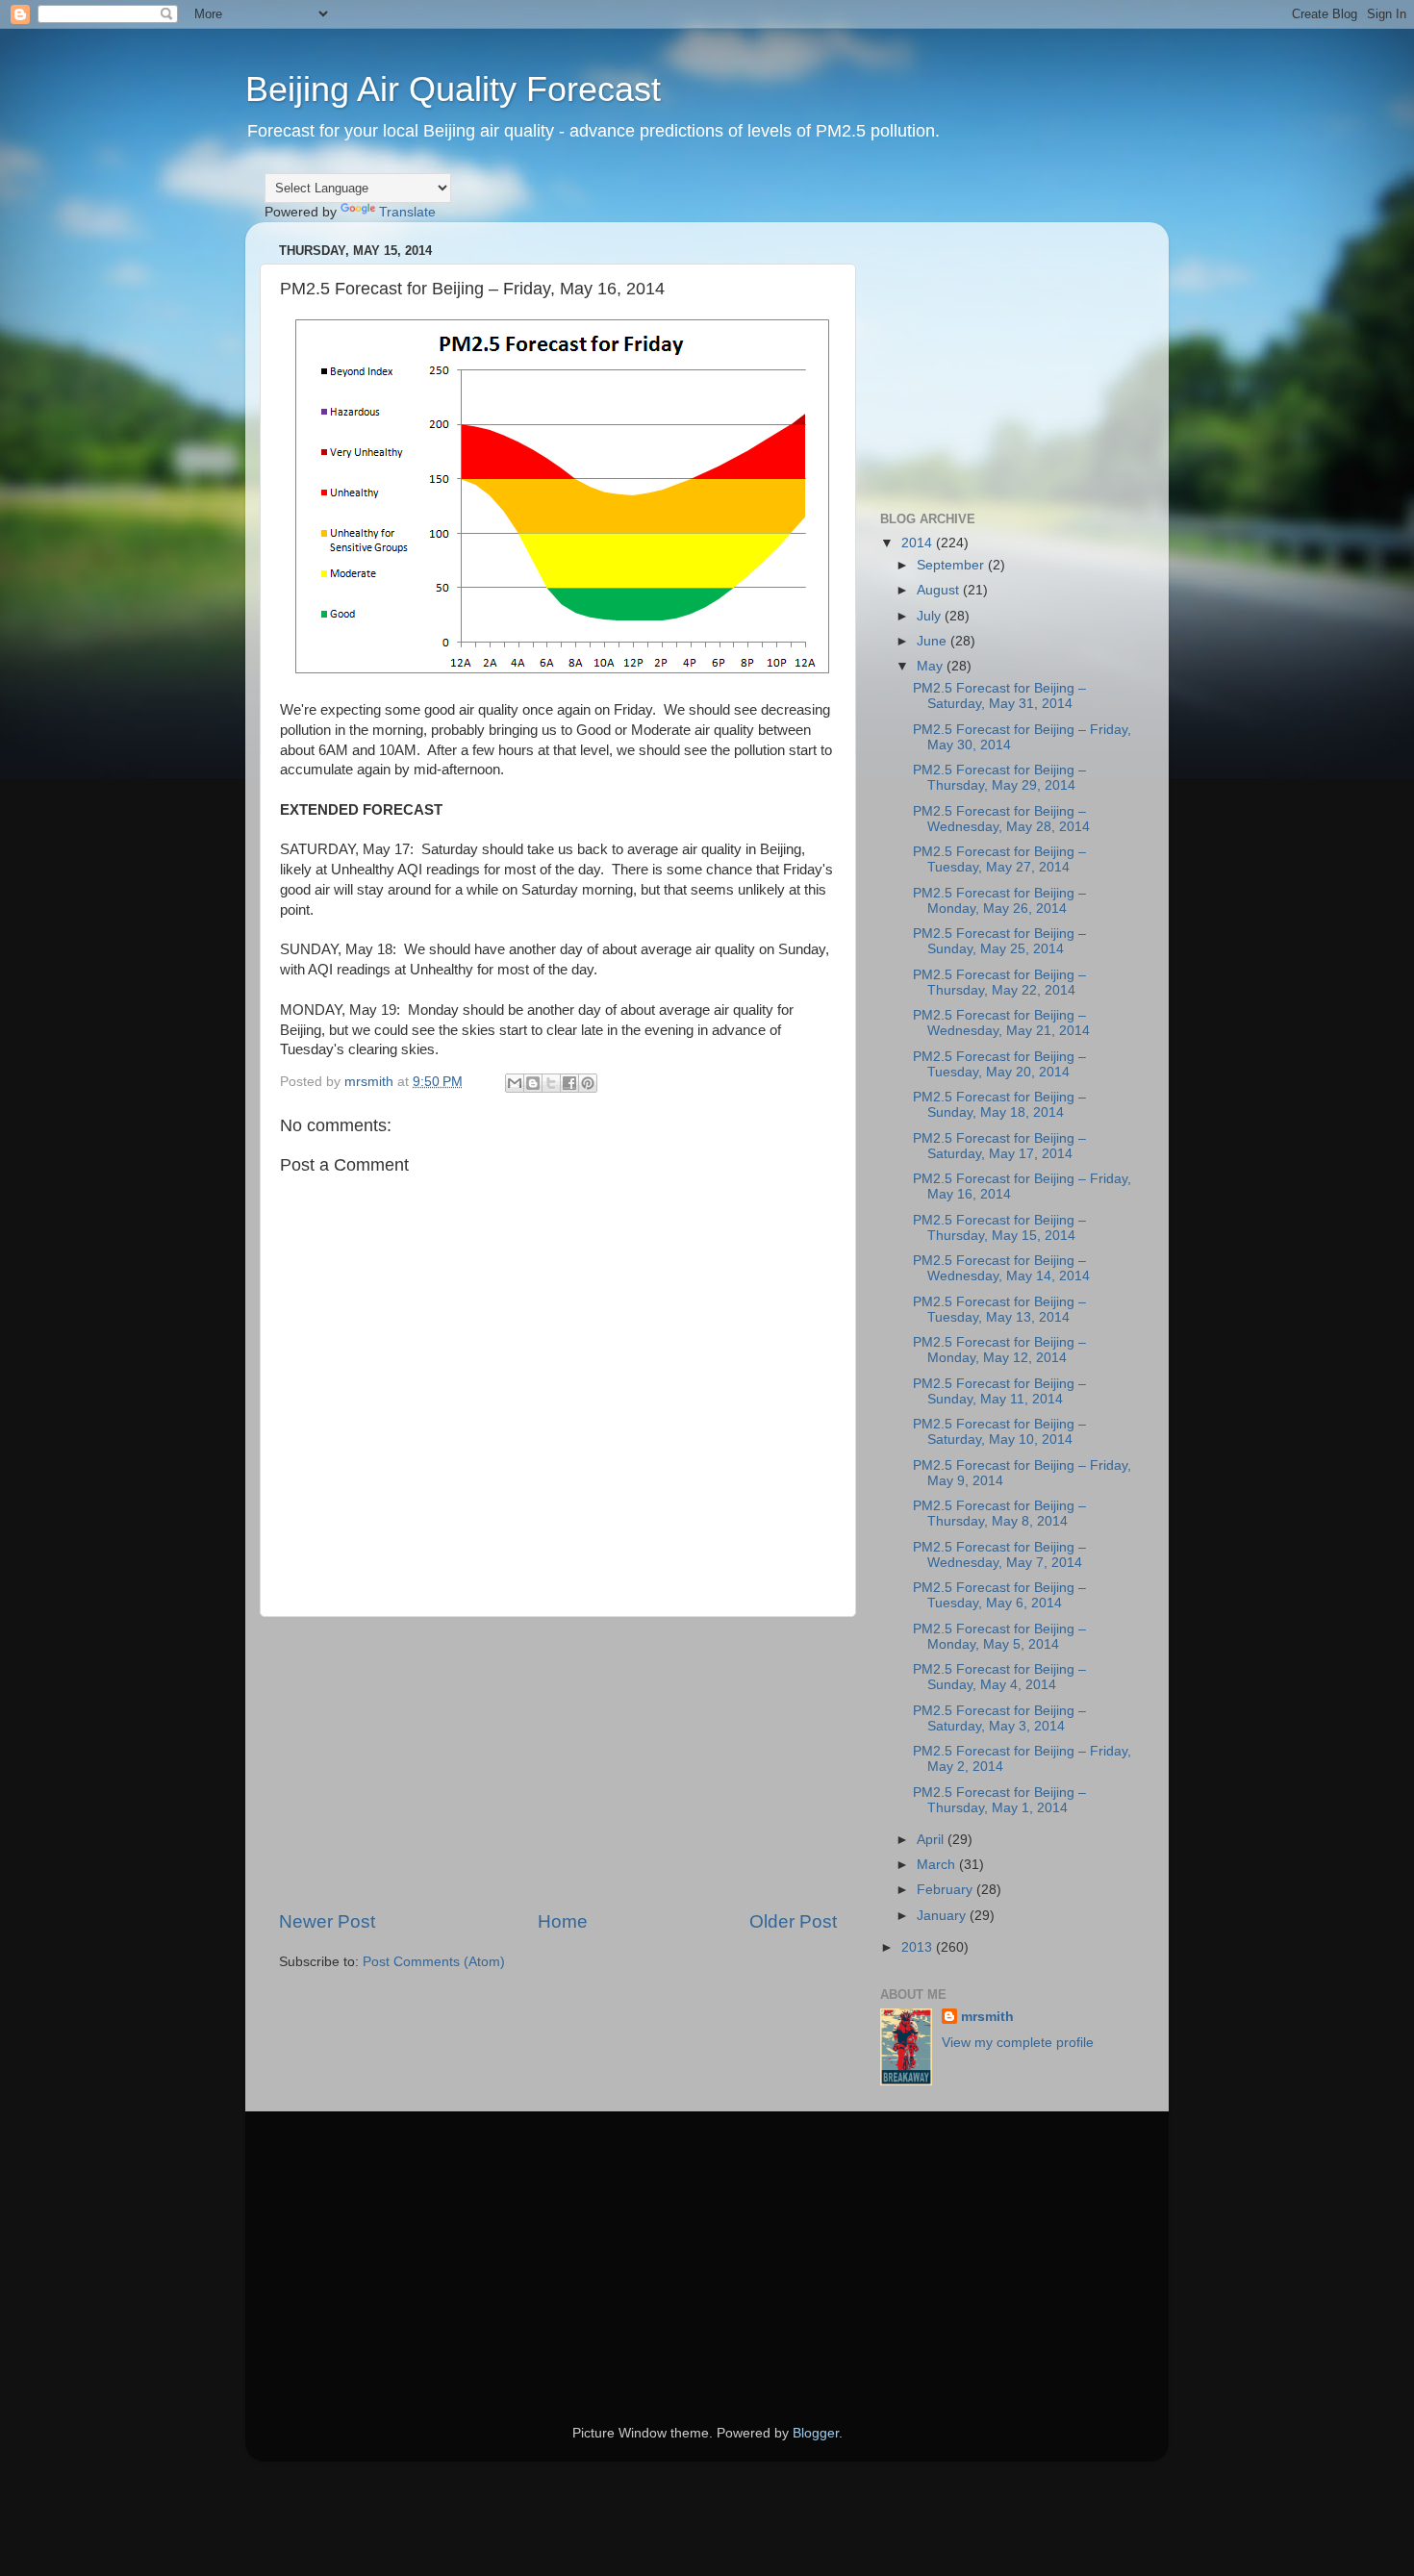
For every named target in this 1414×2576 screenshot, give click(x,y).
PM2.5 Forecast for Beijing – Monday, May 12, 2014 (999, 1350)
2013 (919, 1947)
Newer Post (327, 1921)
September (952, 565)
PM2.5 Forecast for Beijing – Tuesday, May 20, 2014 (999, 1064)
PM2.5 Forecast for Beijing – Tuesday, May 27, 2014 (999, 859)
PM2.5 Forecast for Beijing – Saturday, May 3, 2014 (999, 1718)
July (931, 616)
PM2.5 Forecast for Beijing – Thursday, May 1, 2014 (999, 1800)
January (943, 1916)
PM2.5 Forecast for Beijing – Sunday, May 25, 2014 (999, 941)
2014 (919, 543)
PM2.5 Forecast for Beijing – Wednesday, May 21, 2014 (1001, 1023)
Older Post (793, 1921)
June (934, 641)
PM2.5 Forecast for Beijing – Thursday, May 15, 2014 (999, 1228)
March (938, 1865)
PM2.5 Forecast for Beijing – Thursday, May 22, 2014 (999, 983)
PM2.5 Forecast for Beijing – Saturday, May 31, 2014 (999, 696)
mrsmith (987, 2017)
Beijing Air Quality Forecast (453, 89)
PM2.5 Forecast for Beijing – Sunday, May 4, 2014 (999, 1677)
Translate (407, 212)
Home (563, 1921)
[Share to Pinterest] (588, 1083)
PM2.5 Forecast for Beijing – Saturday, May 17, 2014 (999, 1146)
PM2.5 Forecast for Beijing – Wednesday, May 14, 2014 (1001, 1268)
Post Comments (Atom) (434, 1962)
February (947, 1890)
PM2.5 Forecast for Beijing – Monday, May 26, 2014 (999, 901)
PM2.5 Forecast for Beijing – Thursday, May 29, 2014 (999, 778)
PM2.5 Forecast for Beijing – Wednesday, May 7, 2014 (999, 1555)
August (940, 590)
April (932, 1840)
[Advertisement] (558, 1763)
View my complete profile (1018, 2043)
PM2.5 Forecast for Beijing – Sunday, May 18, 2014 (999, 1105)
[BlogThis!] (533, 1083)
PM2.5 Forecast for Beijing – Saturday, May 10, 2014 (999, 1432)
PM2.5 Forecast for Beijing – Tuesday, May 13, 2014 (999, 1310)
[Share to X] (551, 1083)
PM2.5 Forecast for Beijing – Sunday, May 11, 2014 (999, 1391)
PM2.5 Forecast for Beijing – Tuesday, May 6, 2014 (999, 1595)
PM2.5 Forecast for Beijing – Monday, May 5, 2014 (999, 1637)
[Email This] (515, 1083)
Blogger (816, 2433)
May (932, 666)
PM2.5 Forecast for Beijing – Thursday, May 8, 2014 (999, 1514)
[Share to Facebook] (569, 1083)
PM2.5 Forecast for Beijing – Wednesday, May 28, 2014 (1001, 819)
